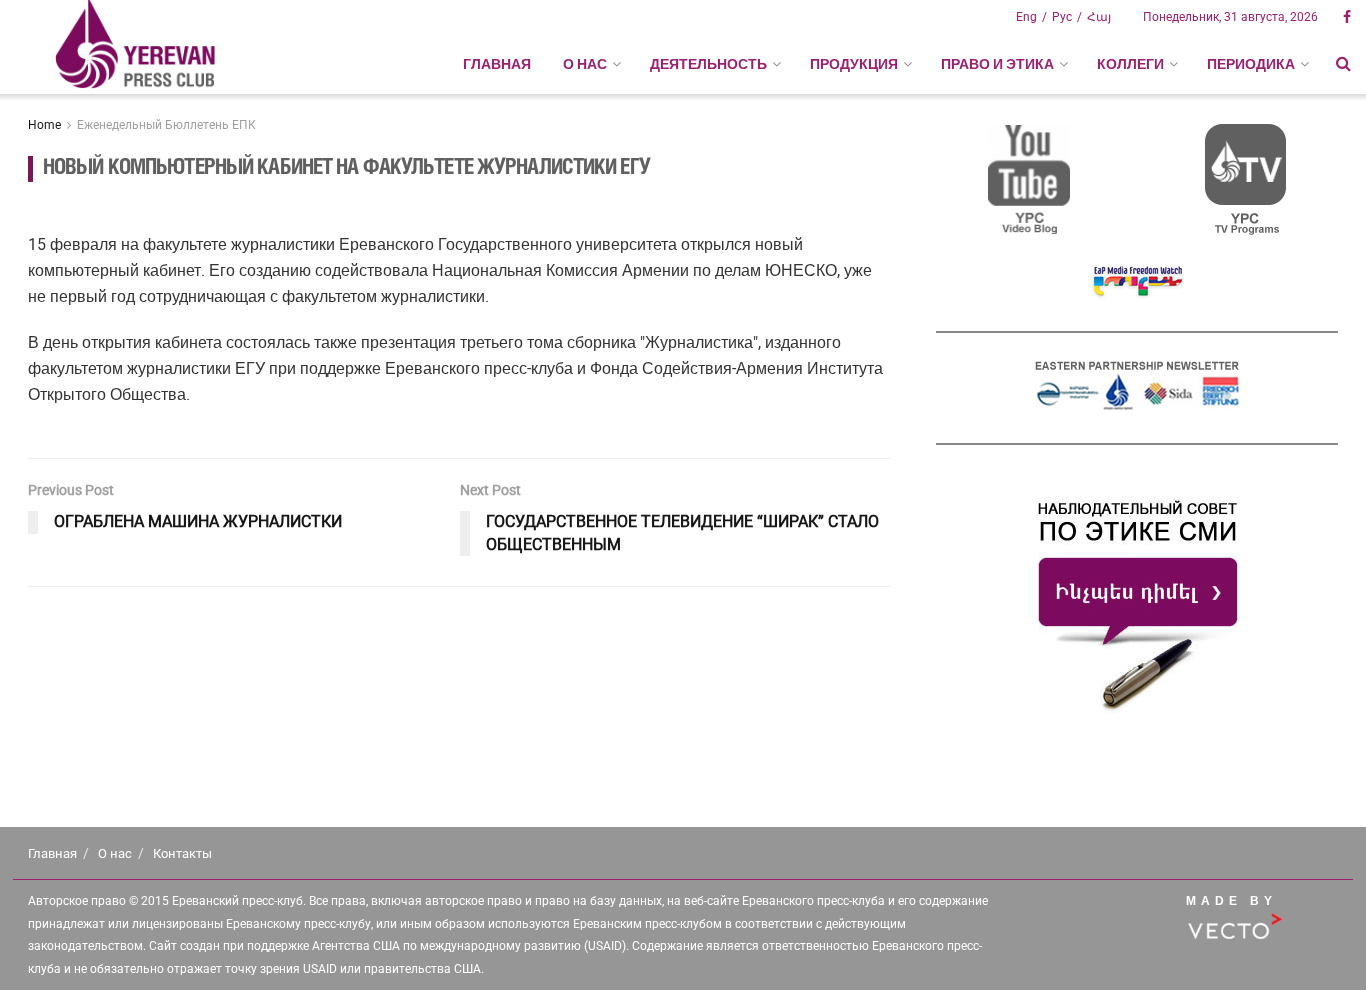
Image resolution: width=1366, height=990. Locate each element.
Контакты (182, 853)
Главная (497, 64)
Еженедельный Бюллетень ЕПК (166, 125)
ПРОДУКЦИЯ (854, 64)
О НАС (585, 64)
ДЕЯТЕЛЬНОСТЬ (708, 64)
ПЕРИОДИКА (1251, 64)
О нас (115, 853)
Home (44, 125)
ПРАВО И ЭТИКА (997, 64)
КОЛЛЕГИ (1130, 64)
